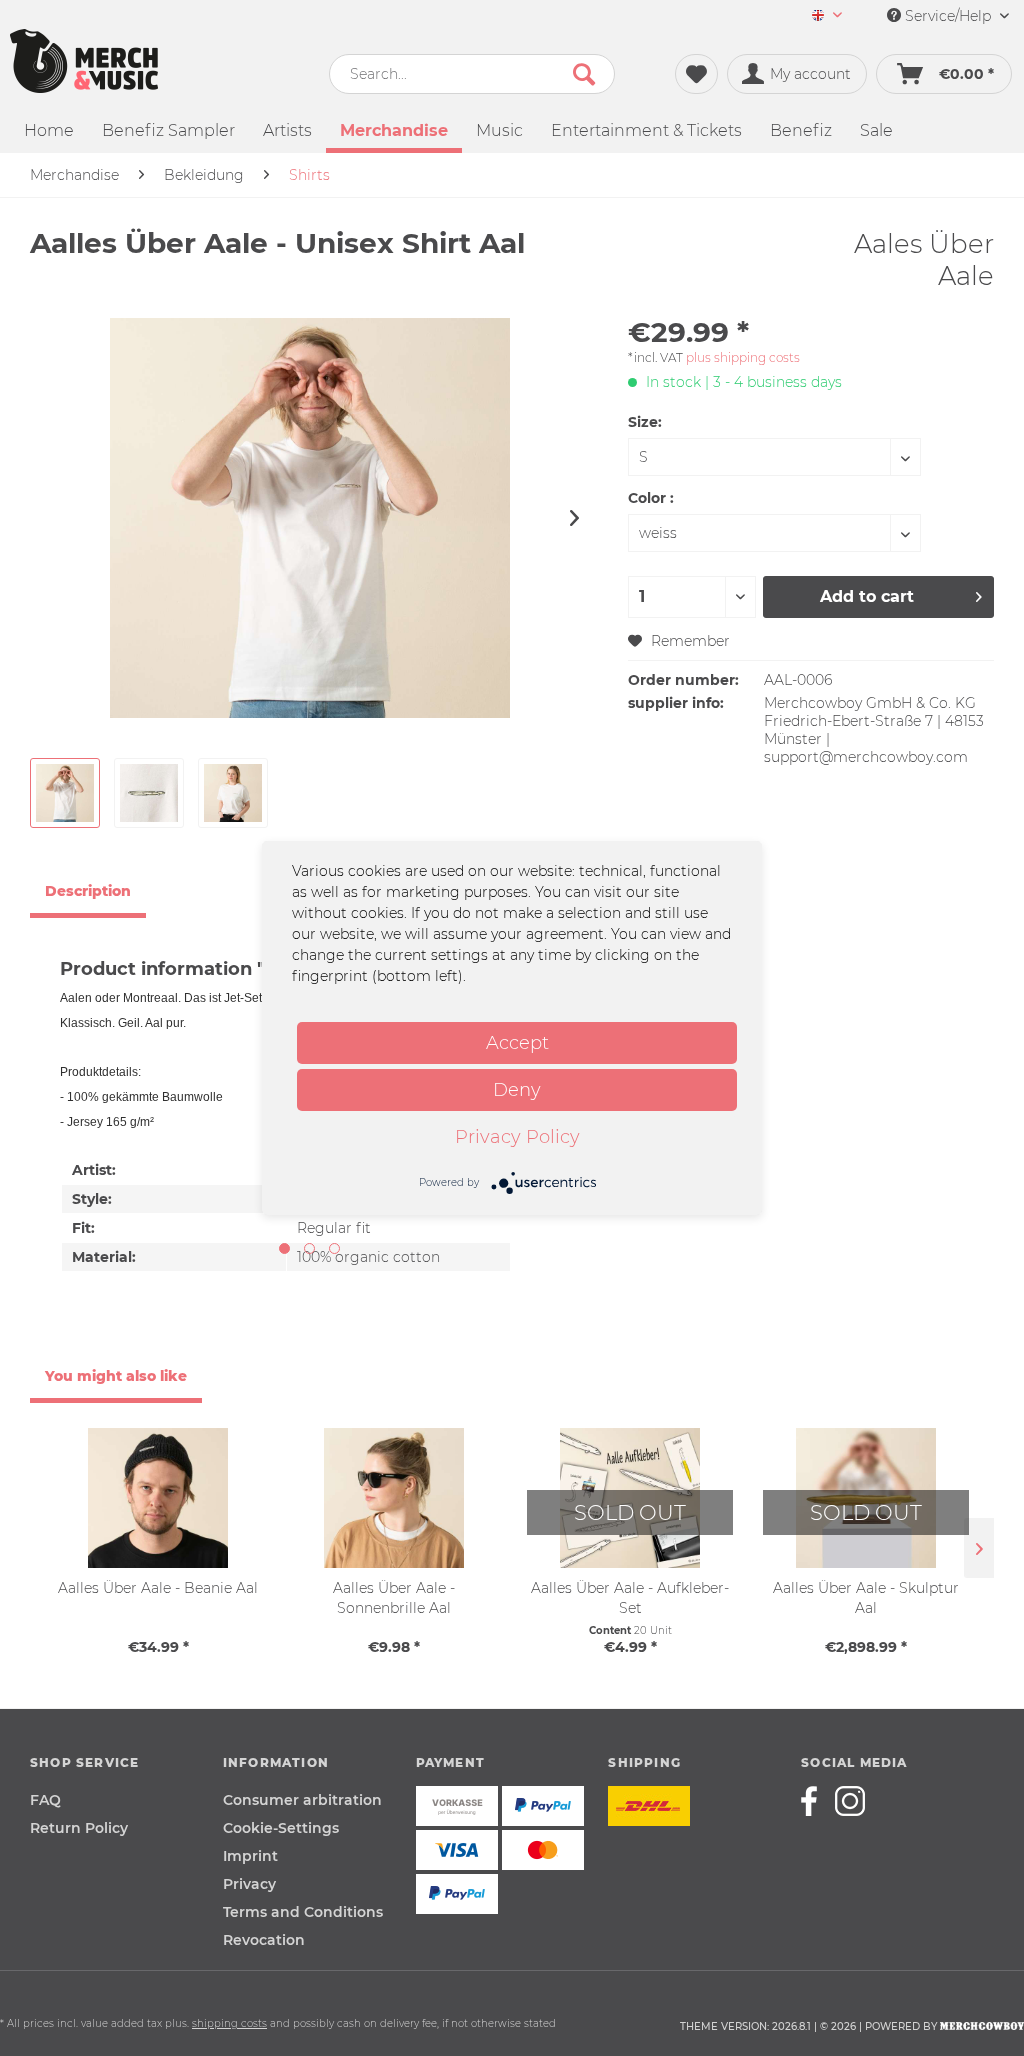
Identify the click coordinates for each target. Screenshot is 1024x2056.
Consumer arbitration (302, 1800)
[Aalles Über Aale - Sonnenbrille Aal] (394, 1498)
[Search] (584, 74)
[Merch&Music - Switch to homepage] (84, 61)
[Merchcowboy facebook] (816, 1801)
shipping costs (229, 2023)
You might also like (116, 1376)
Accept (517, 1043)
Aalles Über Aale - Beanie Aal (158, 1588)
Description (88, 891)
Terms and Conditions (303, 1912)
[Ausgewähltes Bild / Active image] (284, 1248)
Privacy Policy (517, 1137)
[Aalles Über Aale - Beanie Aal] (158, 1498)
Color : (651, 498)
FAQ (45, 1800)
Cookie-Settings (281, 1828)
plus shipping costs (743, 357)
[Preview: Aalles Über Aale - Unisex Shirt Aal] (65, 793)
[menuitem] (827, 16)
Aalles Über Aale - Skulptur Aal (866, 1598)
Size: (645, 422)
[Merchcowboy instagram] (850, 1801)
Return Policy (79, 1828)
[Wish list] (696, 74)
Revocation (264, 1940)
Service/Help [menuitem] (948, 16)
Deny (517, 1090)
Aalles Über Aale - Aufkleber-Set (630, 1598)
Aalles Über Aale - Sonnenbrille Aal (394, 1598)
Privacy (249, 1884)
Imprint (250, 1856)
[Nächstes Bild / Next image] (309, 1248)
